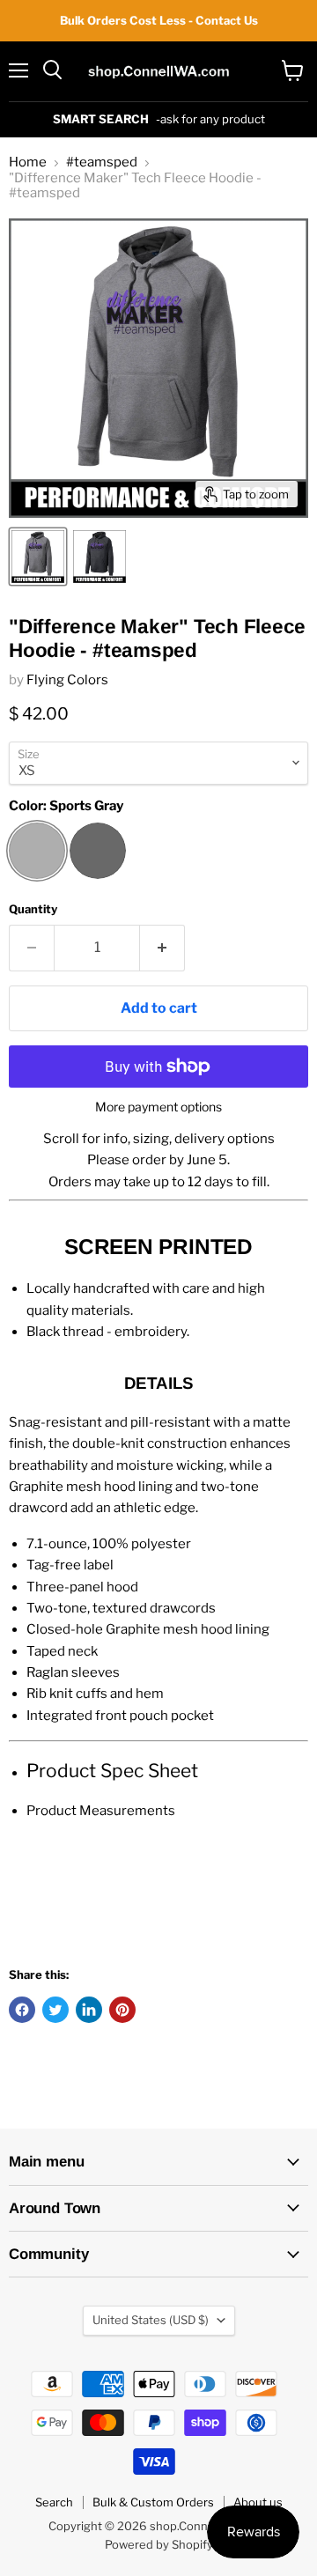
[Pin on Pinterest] (122, 2010)
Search (54, 2502)
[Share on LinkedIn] (89, 2010)
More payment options (158, 1107)
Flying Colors (67, 680)
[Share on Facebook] (22, 2010)
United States (151, 2320)
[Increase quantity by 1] (162, 948)
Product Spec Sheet (112, 1771)
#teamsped (102, 162)
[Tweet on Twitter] (55, 2010)
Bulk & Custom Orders (153, 2502)
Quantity (33, 909)
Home (28, 162)
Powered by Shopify (159, 2544)
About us (258, 2502)
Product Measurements (101, 1811)
